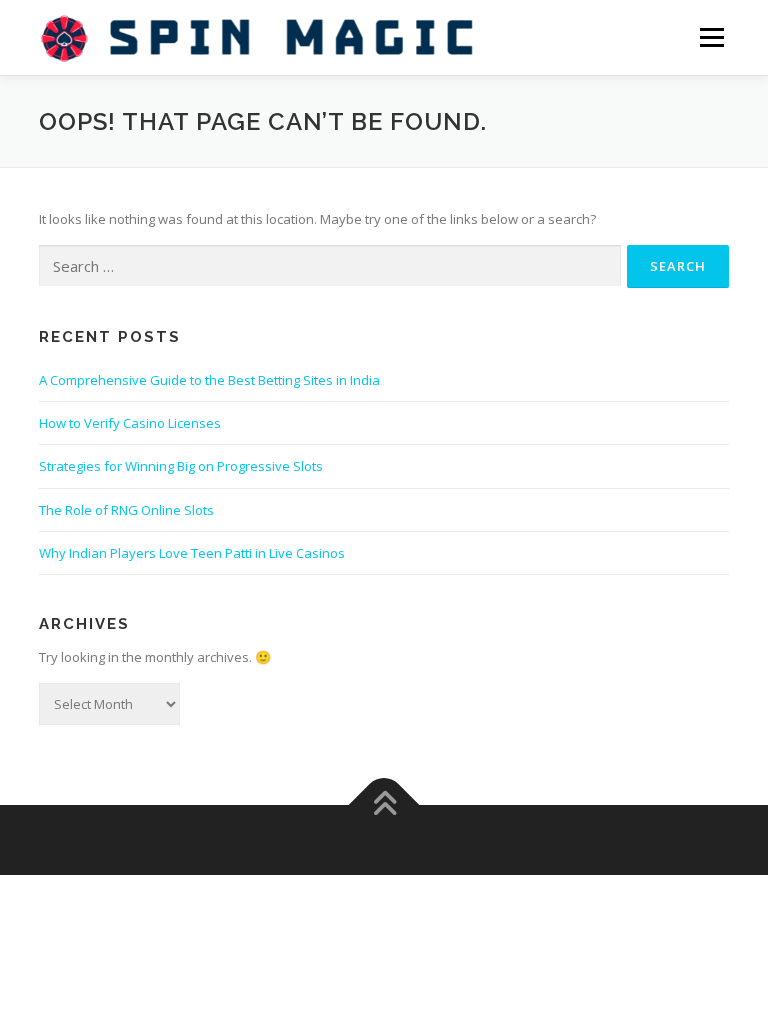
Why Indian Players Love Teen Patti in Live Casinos (192, 553)
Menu (711, 37)
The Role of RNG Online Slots (126, 510)
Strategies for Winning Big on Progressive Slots (181, 466)
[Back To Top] (384, 804)
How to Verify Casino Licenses (130, 423)
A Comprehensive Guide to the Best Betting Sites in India (209, 380)
